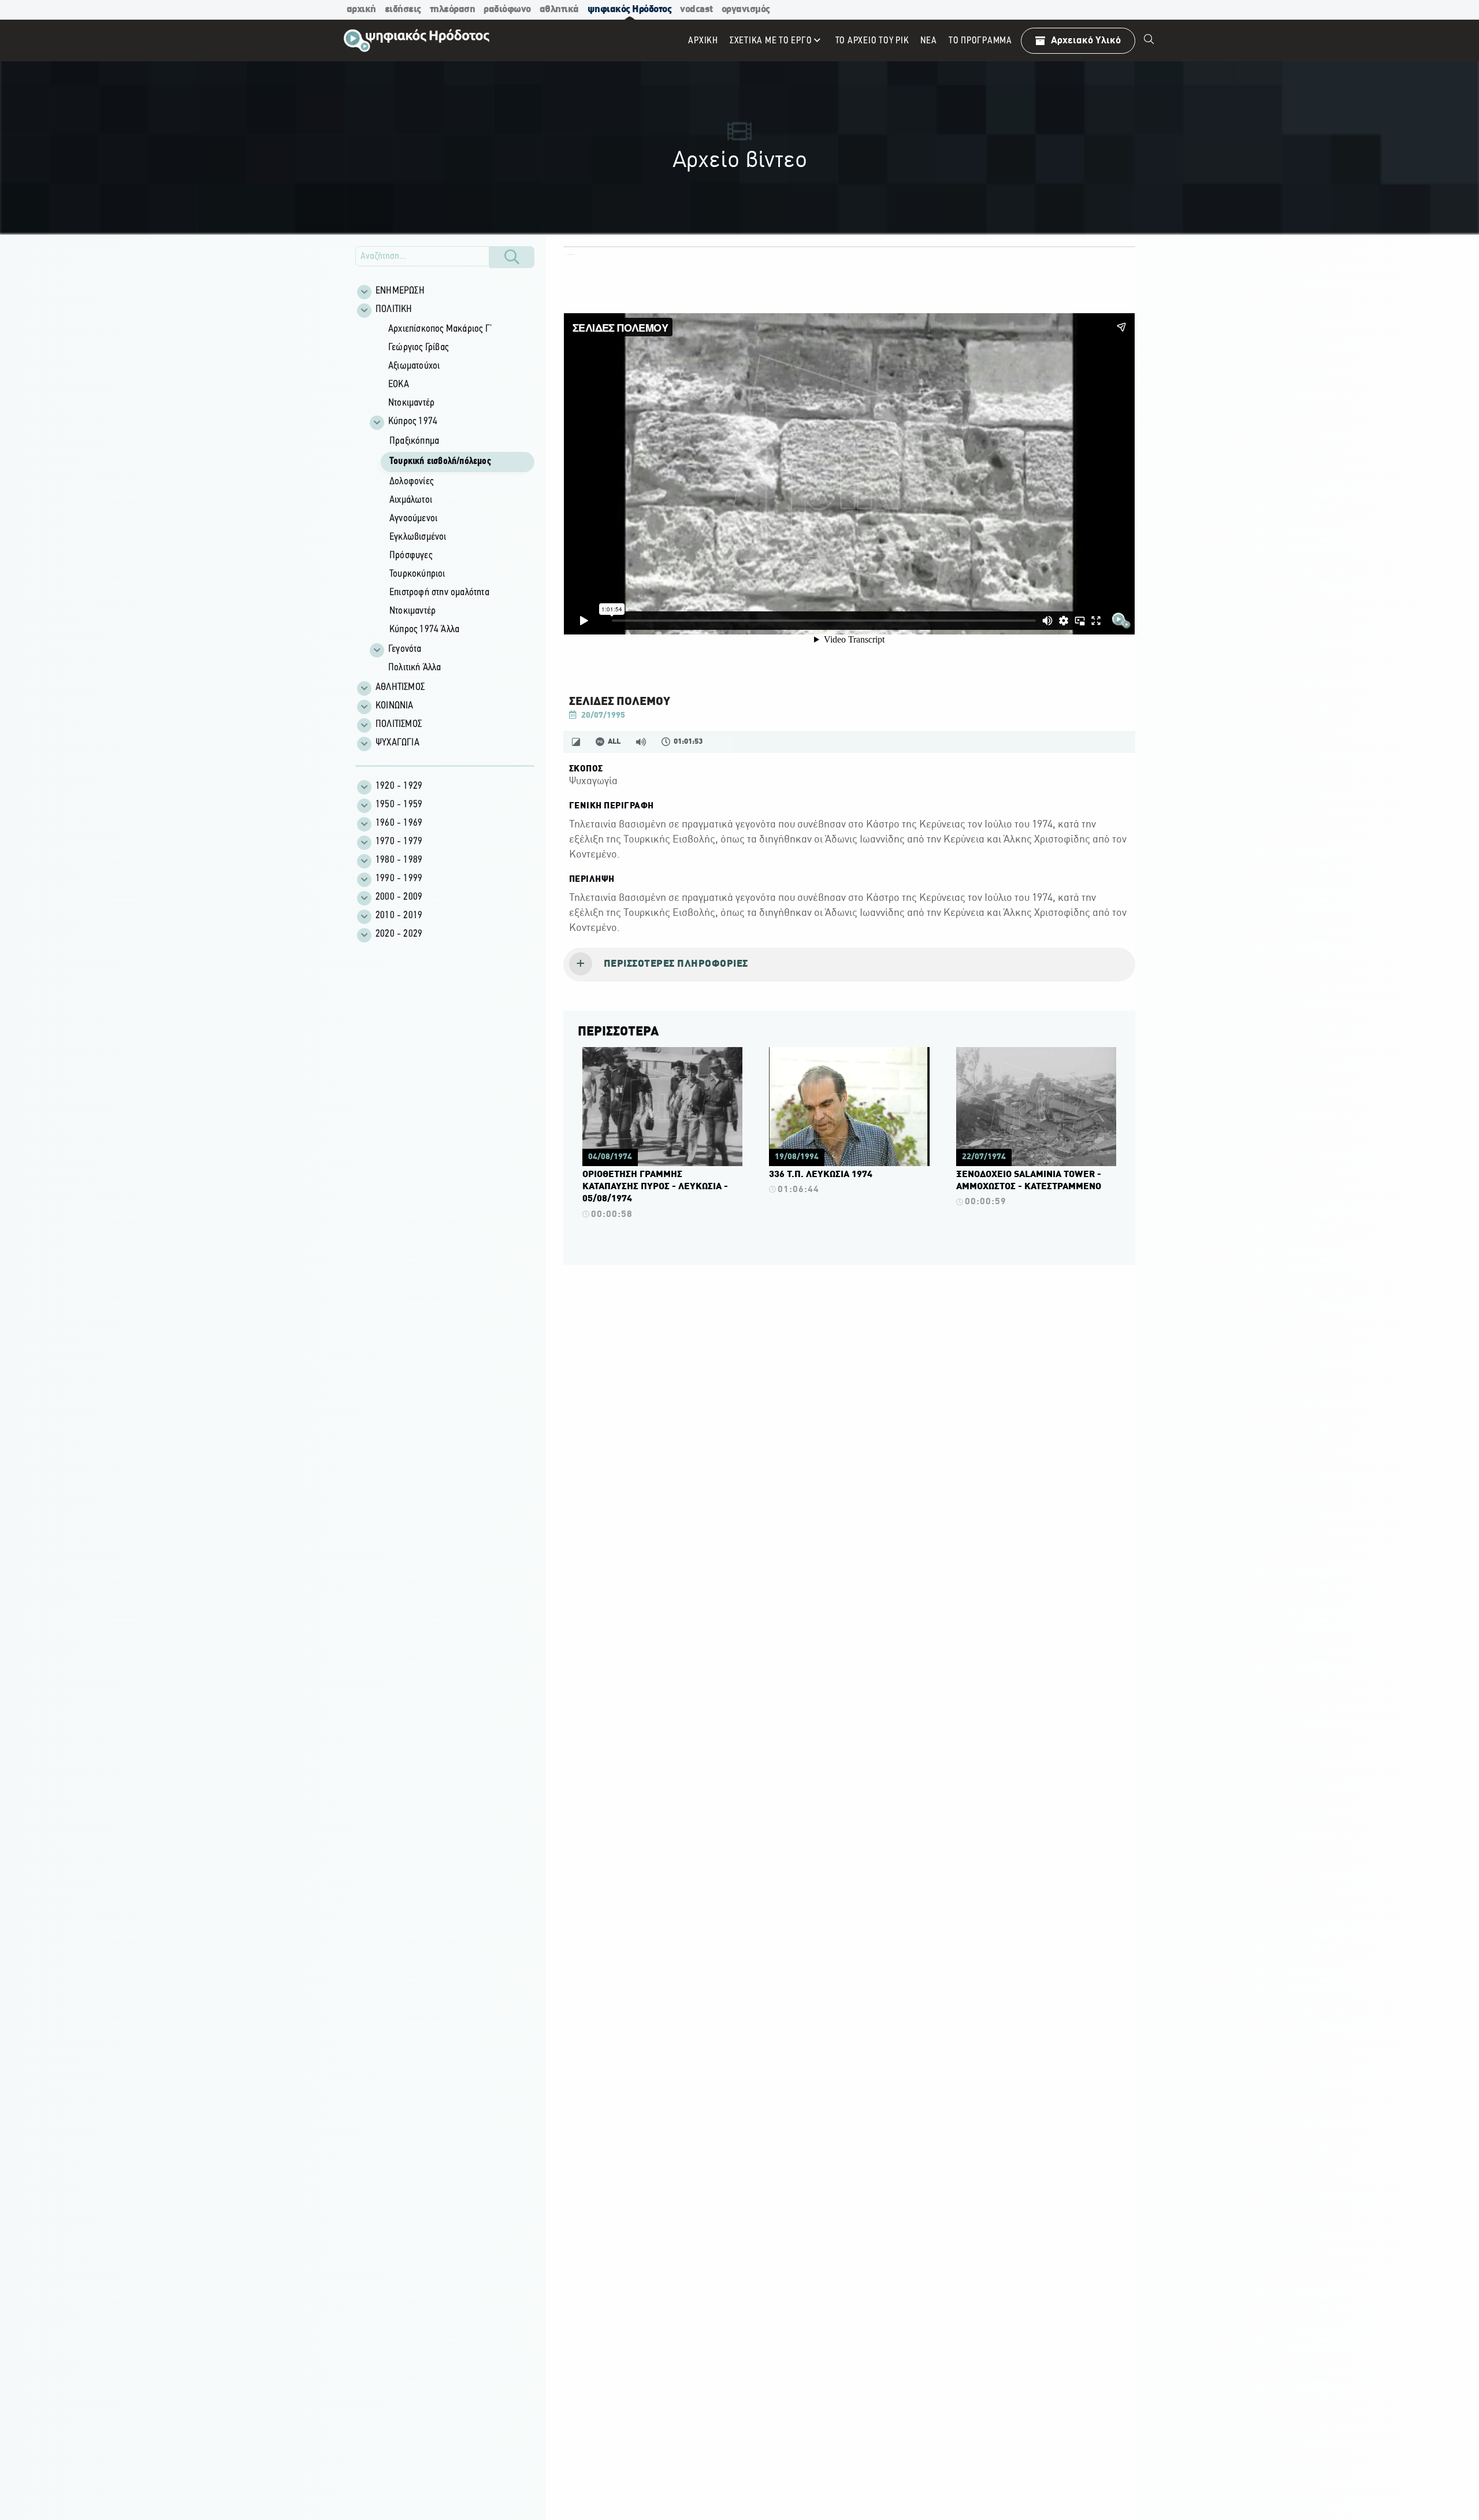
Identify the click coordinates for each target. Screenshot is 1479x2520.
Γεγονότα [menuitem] (405, 650)
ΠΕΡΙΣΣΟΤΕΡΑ (618, 1032)
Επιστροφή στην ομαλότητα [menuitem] (439, 593)
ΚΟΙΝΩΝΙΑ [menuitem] (395, 706)
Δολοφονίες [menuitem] (411, 482)
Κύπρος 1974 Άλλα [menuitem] (424, 630)
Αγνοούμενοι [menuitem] (413, 519)
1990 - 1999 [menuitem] (399, 879)
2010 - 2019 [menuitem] (399, 916)
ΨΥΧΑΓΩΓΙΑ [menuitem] (397, 743)
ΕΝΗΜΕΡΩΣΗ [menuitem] (400, 291)
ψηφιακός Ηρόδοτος (630, 10)
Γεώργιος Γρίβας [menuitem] (418, 348)
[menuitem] (1149, 40)
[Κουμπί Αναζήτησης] (512, 257)
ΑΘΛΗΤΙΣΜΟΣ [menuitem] (400, 688)
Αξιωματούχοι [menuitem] (414, 366)
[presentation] (849, 965)
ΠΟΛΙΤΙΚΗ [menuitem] (394, 310)
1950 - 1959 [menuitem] (399, 805)
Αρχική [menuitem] (703, 41)
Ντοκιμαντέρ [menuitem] (411, 403)
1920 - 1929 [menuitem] (399, 786)
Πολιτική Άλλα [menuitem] (415, 668)
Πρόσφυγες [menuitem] (411, 556)
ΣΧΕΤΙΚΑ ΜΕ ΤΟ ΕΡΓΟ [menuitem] (771, 41)
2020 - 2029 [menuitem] (399, 934)
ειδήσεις (403, 10)
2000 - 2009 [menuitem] (399, 897)
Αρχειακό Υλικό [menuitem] (1086, 41)
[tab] (849, 965)
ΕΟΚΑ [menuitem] (399, 385)
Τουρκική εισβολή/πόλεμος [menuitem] (440, 462)
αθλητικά (559, 10)
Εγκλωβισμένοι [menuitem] (418, 537)
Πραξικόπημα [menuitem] (414, 441)
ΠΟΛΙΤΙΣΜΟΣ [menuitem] (399, 725)
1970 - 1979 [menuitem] (399, 842)
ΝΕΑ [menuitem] (928, 41)
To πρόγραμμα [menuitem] (980, 41)
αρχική (361, 10)
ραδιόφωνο (507, 10)
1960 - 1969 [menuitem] (399, 823)
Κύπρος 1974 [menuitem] (413, 422)
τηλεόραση (453, 10)
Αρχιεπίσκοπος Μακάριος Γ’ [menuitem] (440, 329)
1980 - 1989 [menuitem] (399, 860)
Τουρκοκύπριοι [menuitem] (417, 574)
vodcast (696, 10)
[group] (451, 499)
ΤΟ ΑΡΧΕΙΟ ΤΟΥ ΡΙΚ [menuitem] (872, 41)
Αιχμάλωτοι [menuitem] (411, 500)
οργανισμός (746, 10)
